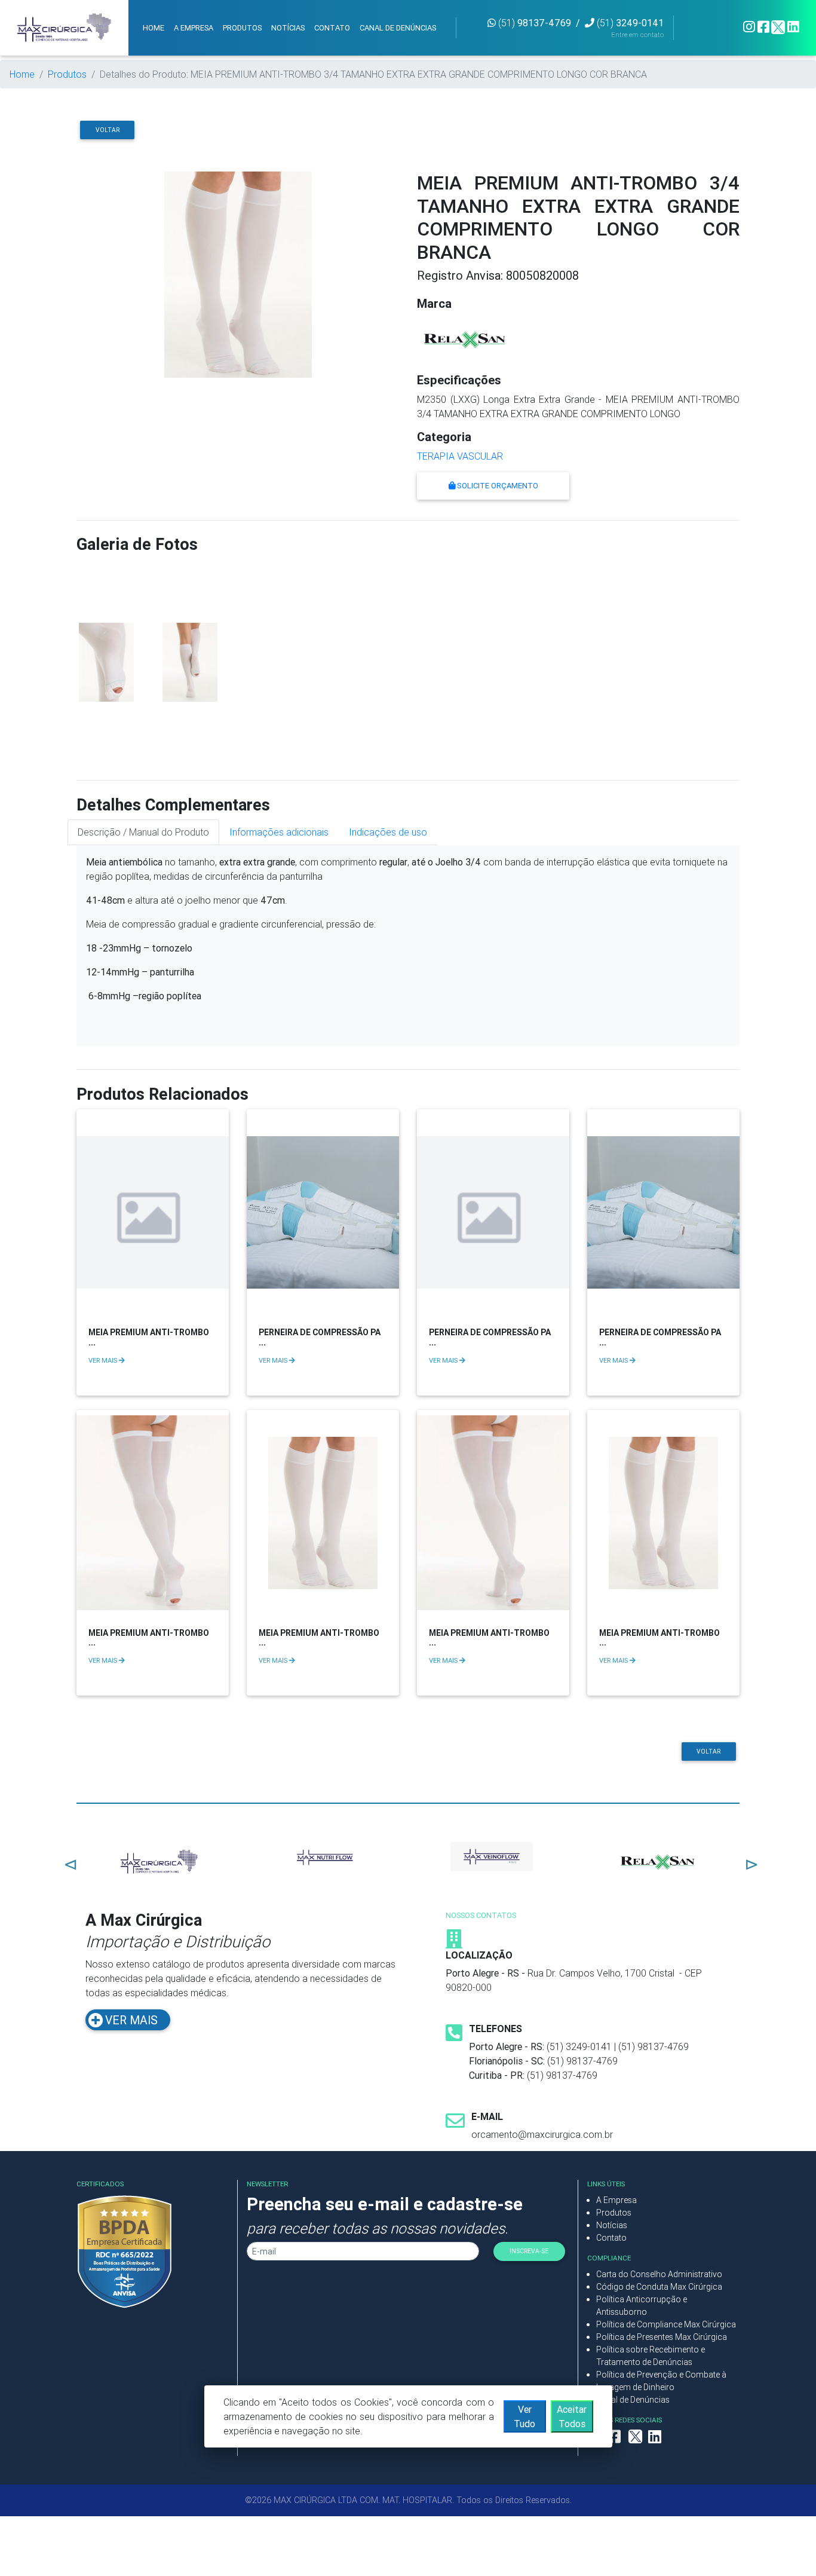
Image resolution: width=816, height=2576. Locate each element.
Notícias (612, 2225)
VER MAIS (104, 1360)
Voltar (108, 130)
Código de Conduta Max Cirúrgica (659, 2287)
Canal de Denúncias (633, 2400)
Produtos (67, 74)
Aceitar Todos (572, 2416)
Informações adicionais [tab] (279, 832)
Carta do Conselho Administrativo (659, 2274)
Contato (611, 2238)
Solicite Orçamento (497, 486)
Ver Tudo (524, 2416)
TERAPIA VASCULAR (460, 456)
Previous (68, 1862)
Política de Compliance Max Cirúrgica (666, 2324)
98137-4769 (535, 23)
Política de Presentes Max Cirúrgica (662, 2337)
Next (748, 1862)
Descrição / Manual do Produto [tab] (143, 832)
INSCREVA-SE (529, 2251)
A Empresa (616, 2200)
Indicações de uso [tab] (388, 832)
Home (22, 74)
